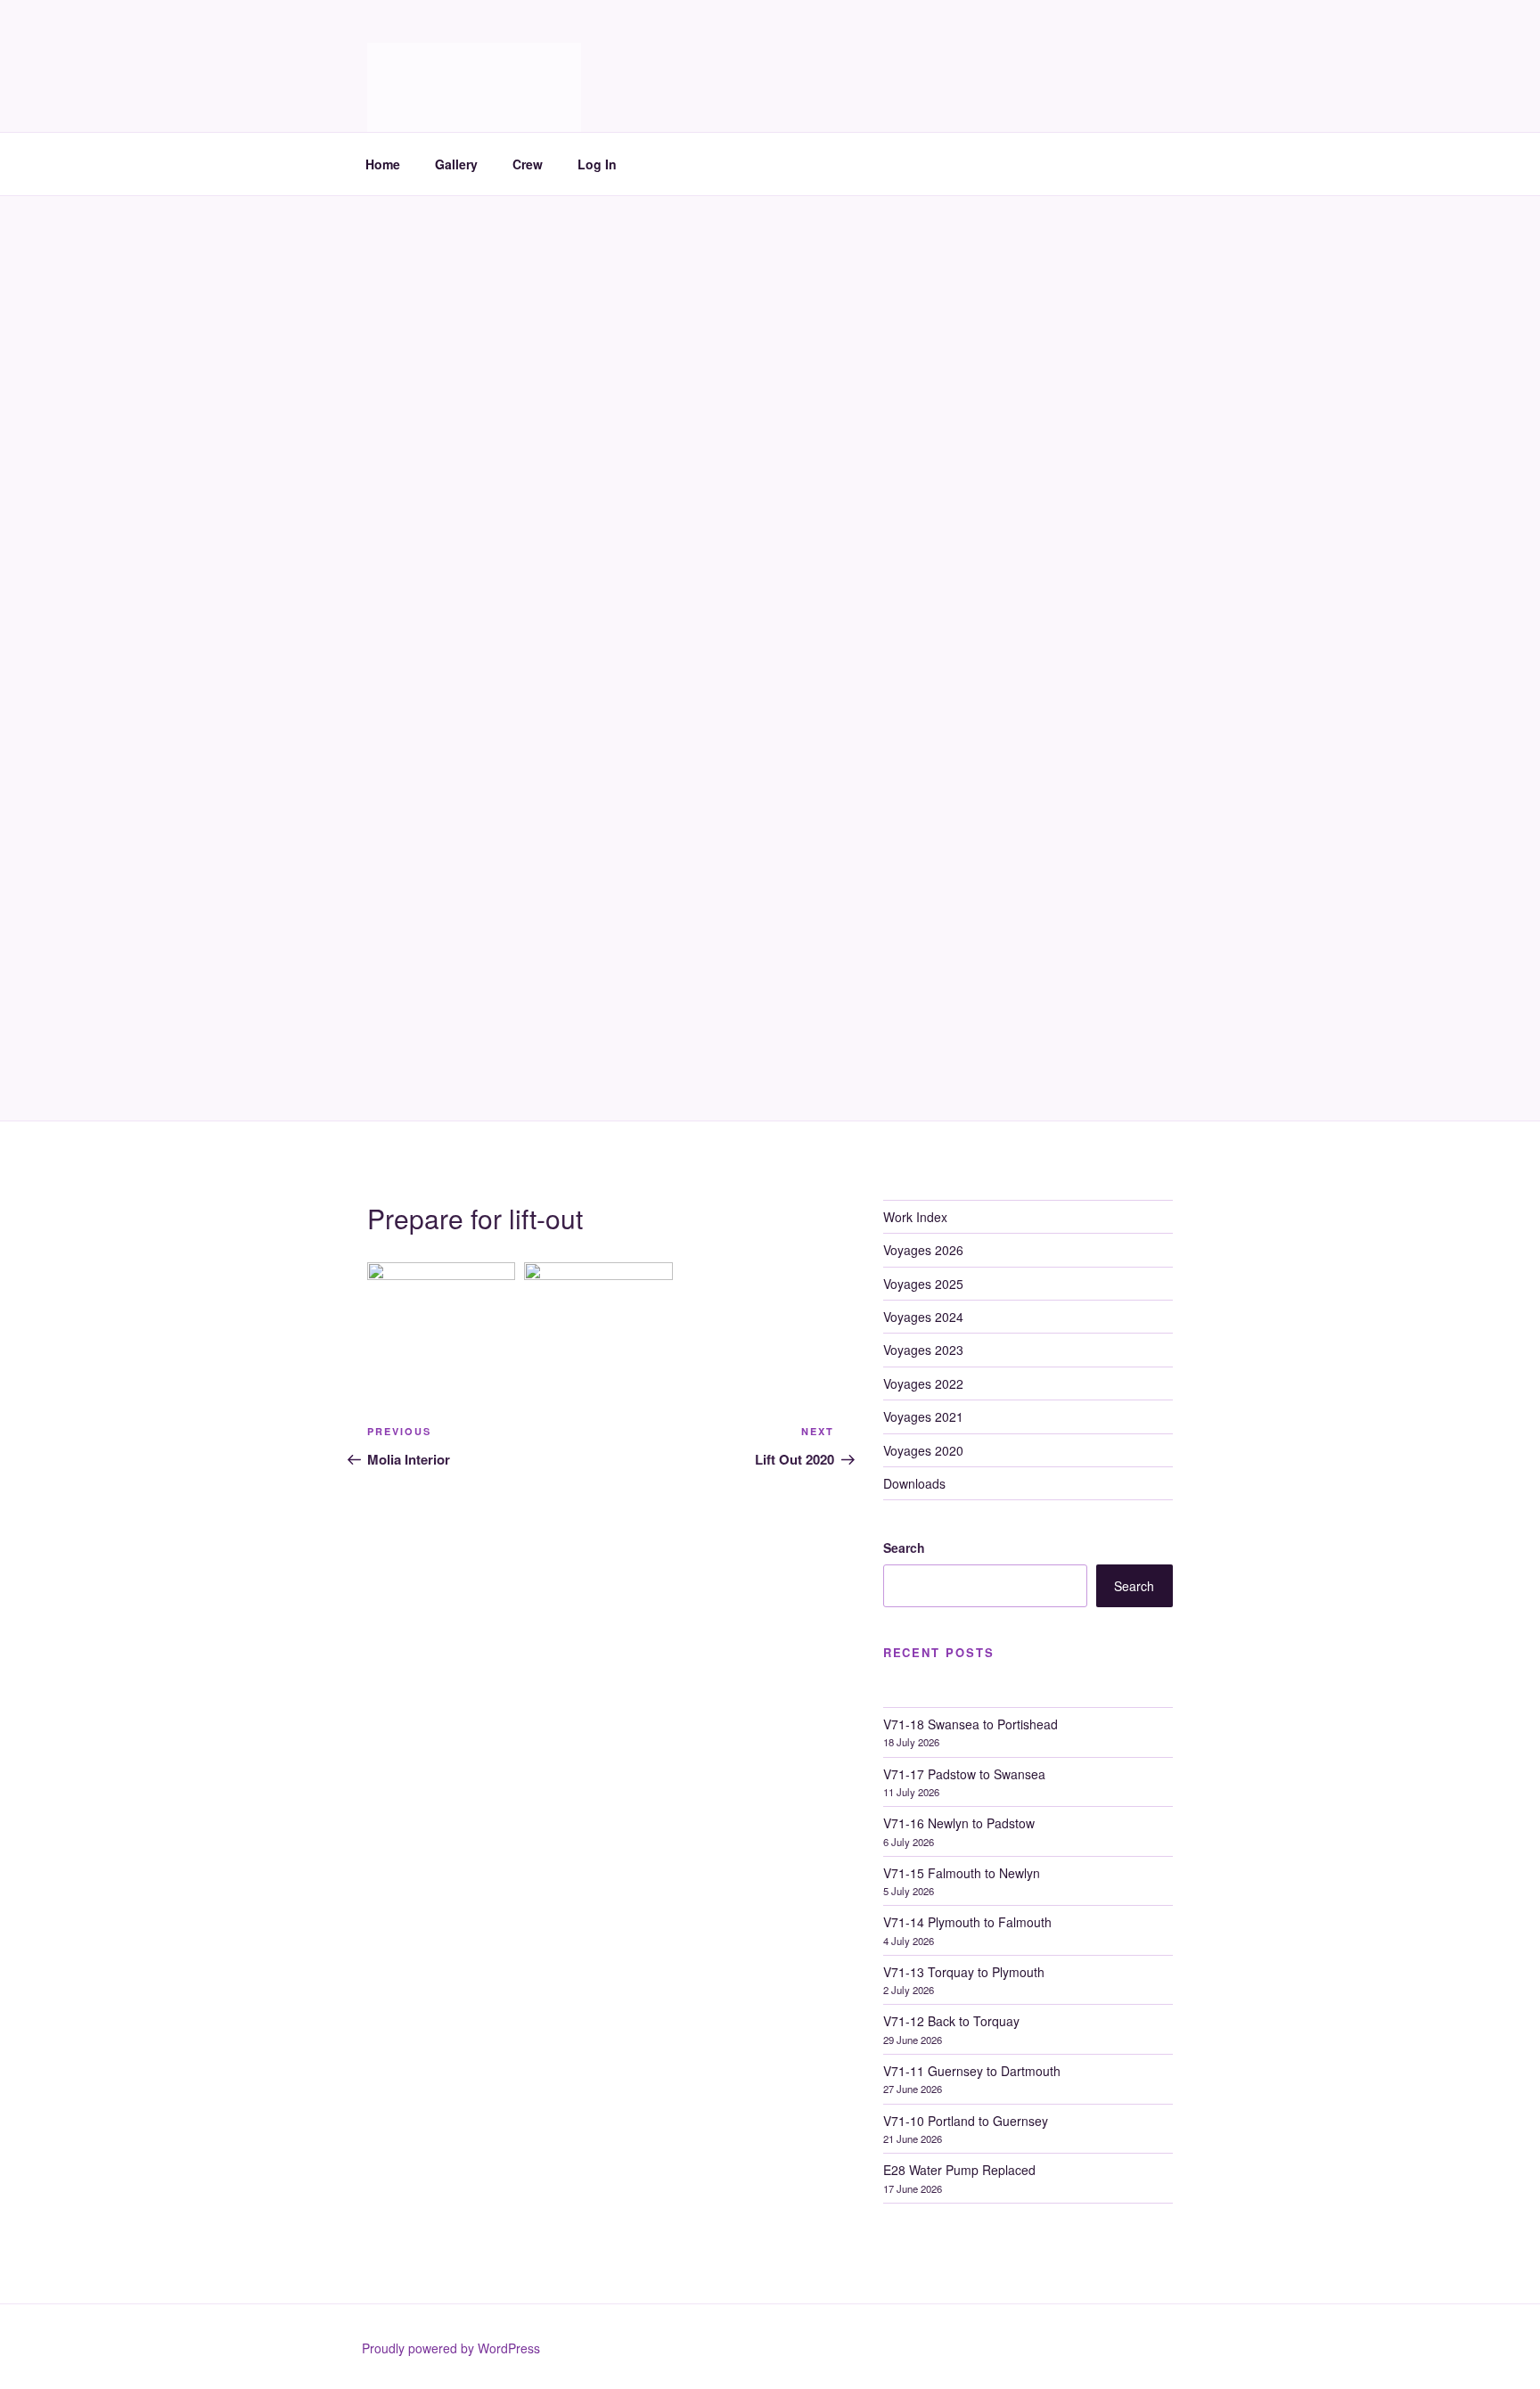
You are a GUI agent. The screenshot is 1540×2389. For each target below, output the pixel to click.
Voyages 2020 (923, 1450)
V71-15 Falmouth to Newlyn (962, 1873)
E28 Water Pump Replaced (959, 2170)
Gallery (456, 164)
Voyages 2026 (923, 1250)
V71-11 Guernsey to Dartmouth (972, 2071)
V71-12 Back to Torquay (951, 2021)
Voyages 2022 (923, 1383)
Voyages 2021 (923, 1416)
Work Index (915, 1217)
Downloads (914, 1483)
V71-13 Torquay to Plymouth (964, 1972)
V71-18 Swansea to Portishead (971, 1724)
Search (904, 1548)
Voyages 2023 (923, 1350)
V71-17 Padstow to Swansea (964, 1774)
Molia (412, 63)
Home (383, 164)
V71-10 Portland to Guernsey (966, 2121)
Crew (528, 164)
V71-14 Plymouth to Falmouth (967, 1922)
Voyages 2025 (923, 1284)
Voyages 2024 (923, 1317)
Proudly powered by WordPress (451, 2348)
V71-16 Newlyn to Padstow (959, 1823)
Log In (597, 164)
